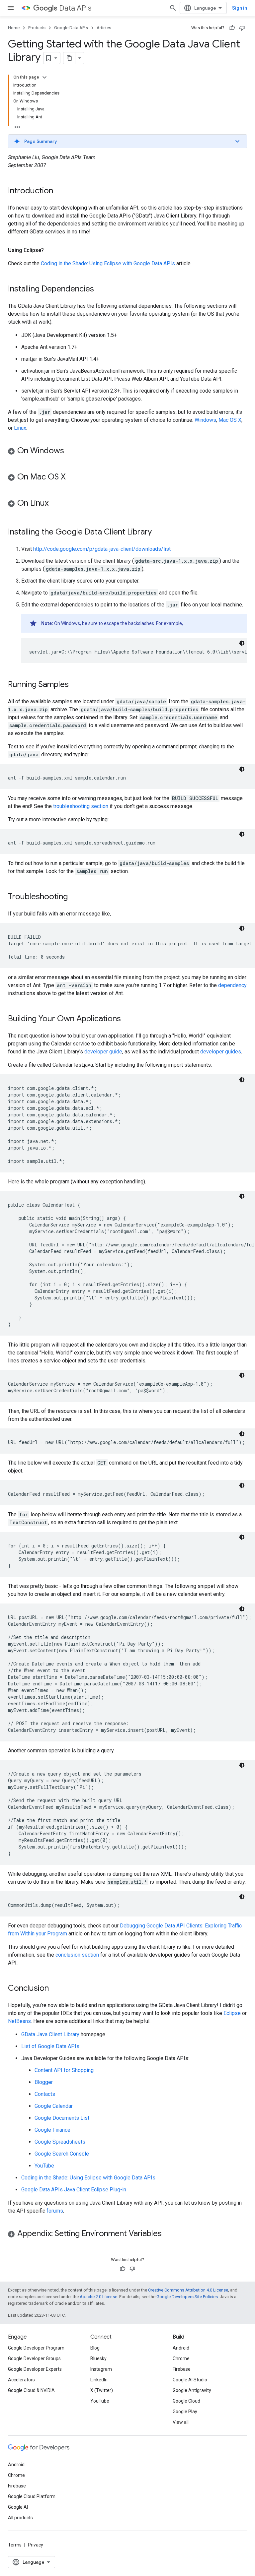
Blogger (44, 2082)
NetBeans (19, 2021)
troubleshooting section (81, 806)
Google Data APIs (71, 28)
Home (14, 28)
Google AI (18, 2507)
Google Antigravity (192, 2390)
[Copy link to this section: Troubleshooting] (74, 897)
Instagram (101, 2369)
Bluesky (98, 2358)
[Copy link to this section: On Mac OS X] (72, 477)
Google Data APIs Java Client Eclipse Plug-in (74, 2190)
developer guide (103, 1052)
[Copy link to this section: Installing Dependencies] (101, 289)
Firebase (182, 2369)
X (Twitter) (102, 2390)
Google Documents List (62, 2118)
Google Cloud (186, 2401)
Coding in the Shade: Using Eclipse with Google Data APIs (108, 263)
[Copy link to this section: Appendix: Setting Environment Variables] (168, 2234)
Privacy (36, 2545)
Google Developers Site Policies (187, 2297)
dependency (232, 985)
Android (181, 2348)
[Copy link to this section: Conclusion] (55, 1989)
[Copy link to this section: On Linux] (55, 504)
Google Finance (52, 2130)
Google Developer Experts (35, 2369)
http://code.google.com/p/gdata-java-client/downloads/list (102, 549)
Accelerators (21, 2380)
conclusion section (77, 1955)
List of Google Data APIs (50, 2046)
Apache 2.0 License (98, 2297)
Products (37, 28)
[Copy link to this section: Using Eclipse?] (50, 250)
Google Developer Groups (34, 2358)
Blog (95, 2348)
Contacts (45, 2094)
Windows (205, 420)
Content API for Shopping (64, 2070)
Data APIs (75, 8)
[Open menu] (11, 8)
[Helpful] (232, 28)
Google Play (185, 2412)
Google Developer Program (36, 2348)
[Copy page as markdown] (69, 58)
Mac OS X (230, 420)
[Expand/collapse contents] (44, 77)
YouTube (44, 2166)
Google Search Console (62, 2154)
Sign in (240, 8)
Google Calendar (54, 2106)
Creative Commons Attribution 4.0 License (188, 2290)
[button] (127, 141)
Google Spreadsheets (60, 2142)
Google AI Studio (190, 2380)
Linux (20, 428)
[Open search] (173, 8)
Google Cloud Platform (32, 2496)
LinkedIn (99, 2380)
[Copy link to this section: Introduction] (60, 191)
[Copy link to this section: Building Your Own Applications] (127, 1019)
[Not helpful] (242, 28)
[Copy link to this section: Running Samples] (75, 685)
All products (20, 2518)
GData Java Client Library (50, 2034)
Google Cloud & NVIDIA (31, 2390)
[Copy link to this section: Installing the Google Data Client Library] (158, 533)
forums (55, 2211)
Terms (15, 2545)
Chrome (181, 2358)
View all (181, 2422)
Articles (104, 28)
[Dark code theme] (242, 643)
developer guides (221, 1052)
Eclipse (232, 2013)
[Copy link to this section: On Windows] (71, 451)
